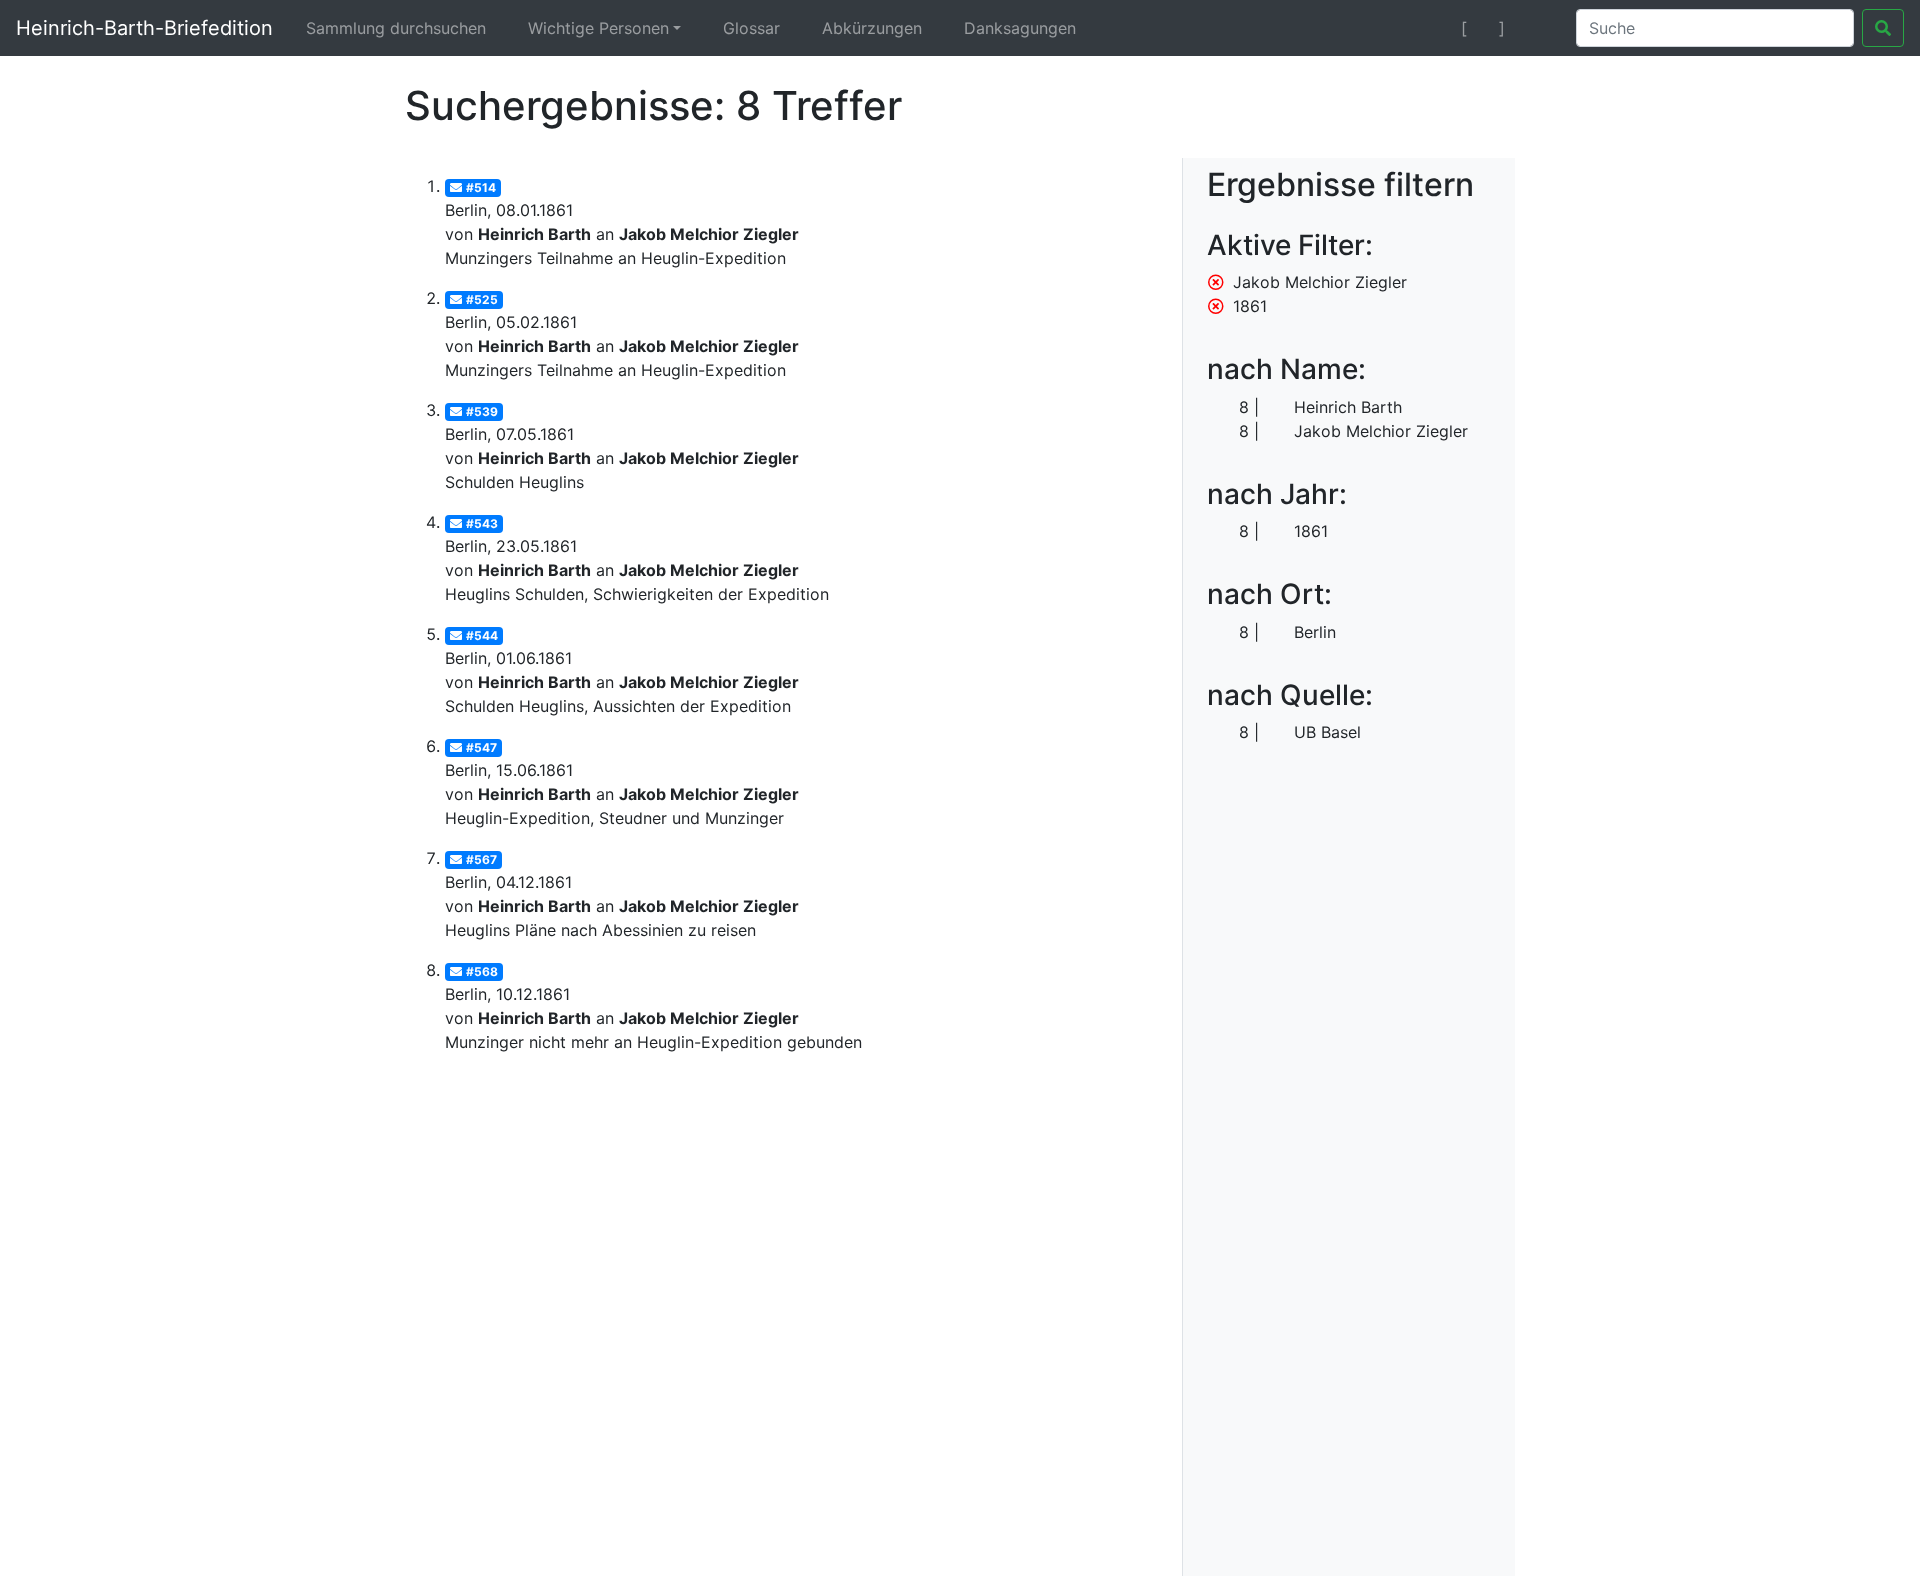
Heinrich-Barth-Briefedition (144, 28)
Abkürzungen (872, 28)
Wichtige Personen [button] (598, 28)
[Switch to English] (1536, 28)
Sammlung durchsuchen (396, 28)
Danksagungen (1020, 28)
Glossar (751, 28)
